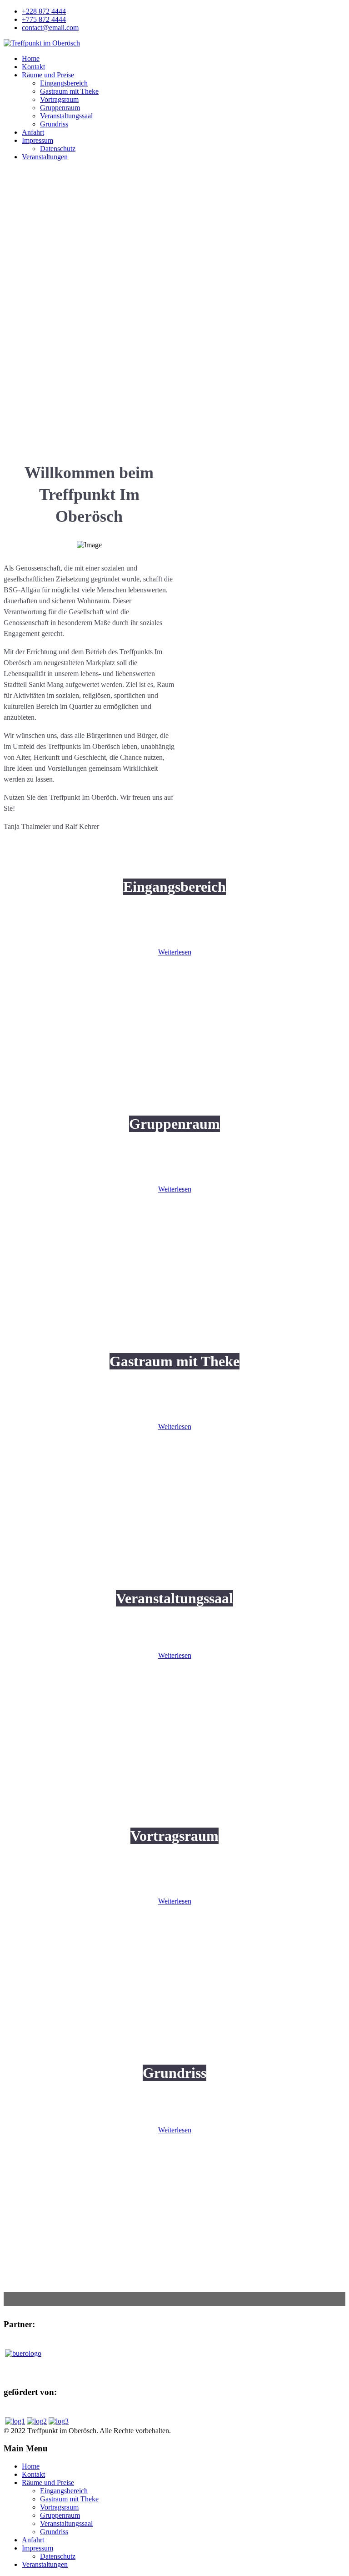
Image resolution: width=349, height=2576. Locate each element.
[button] (174, 404)
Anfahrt (33, 132)
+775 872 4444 (44, 19)
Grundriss (54, 124)
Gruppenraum (60, 108)
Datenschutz (58, 149)
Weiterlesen (175, 952)
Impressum (37, 140)
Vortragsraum (59, 99)
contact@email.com (50, 28)
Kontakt (33, 67)
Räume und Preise (48, 75)
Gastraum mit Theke (69, 91)
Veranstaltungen (45, 157)
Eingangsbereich (64, 83)
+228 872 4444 (44, 11)
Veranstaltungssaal (66, 116)
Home (31, 58)
